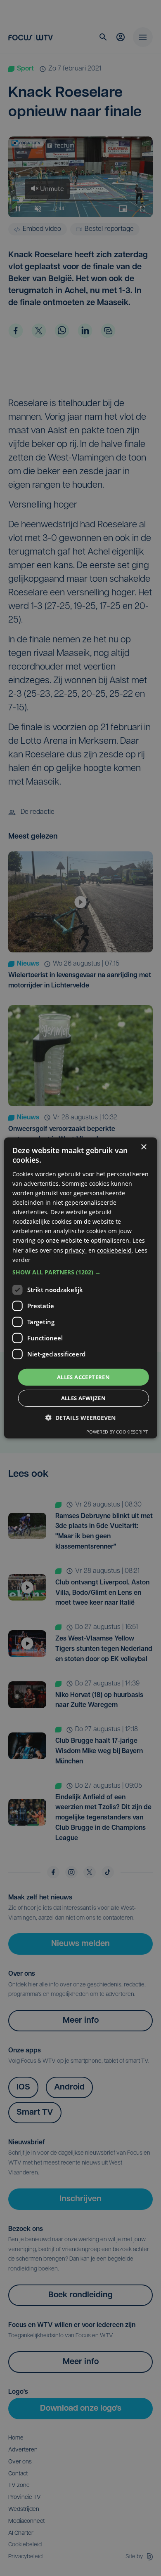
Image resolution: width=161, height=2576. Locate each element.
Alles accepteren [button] (83, 1377)
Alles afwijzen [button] (84, 1398)
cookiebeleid (114, 1250)
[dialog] (81, 1288)
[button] (81, 1272)
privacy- (76, 1250)
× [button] (143, 1147)
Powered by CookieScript (117, 1432)
